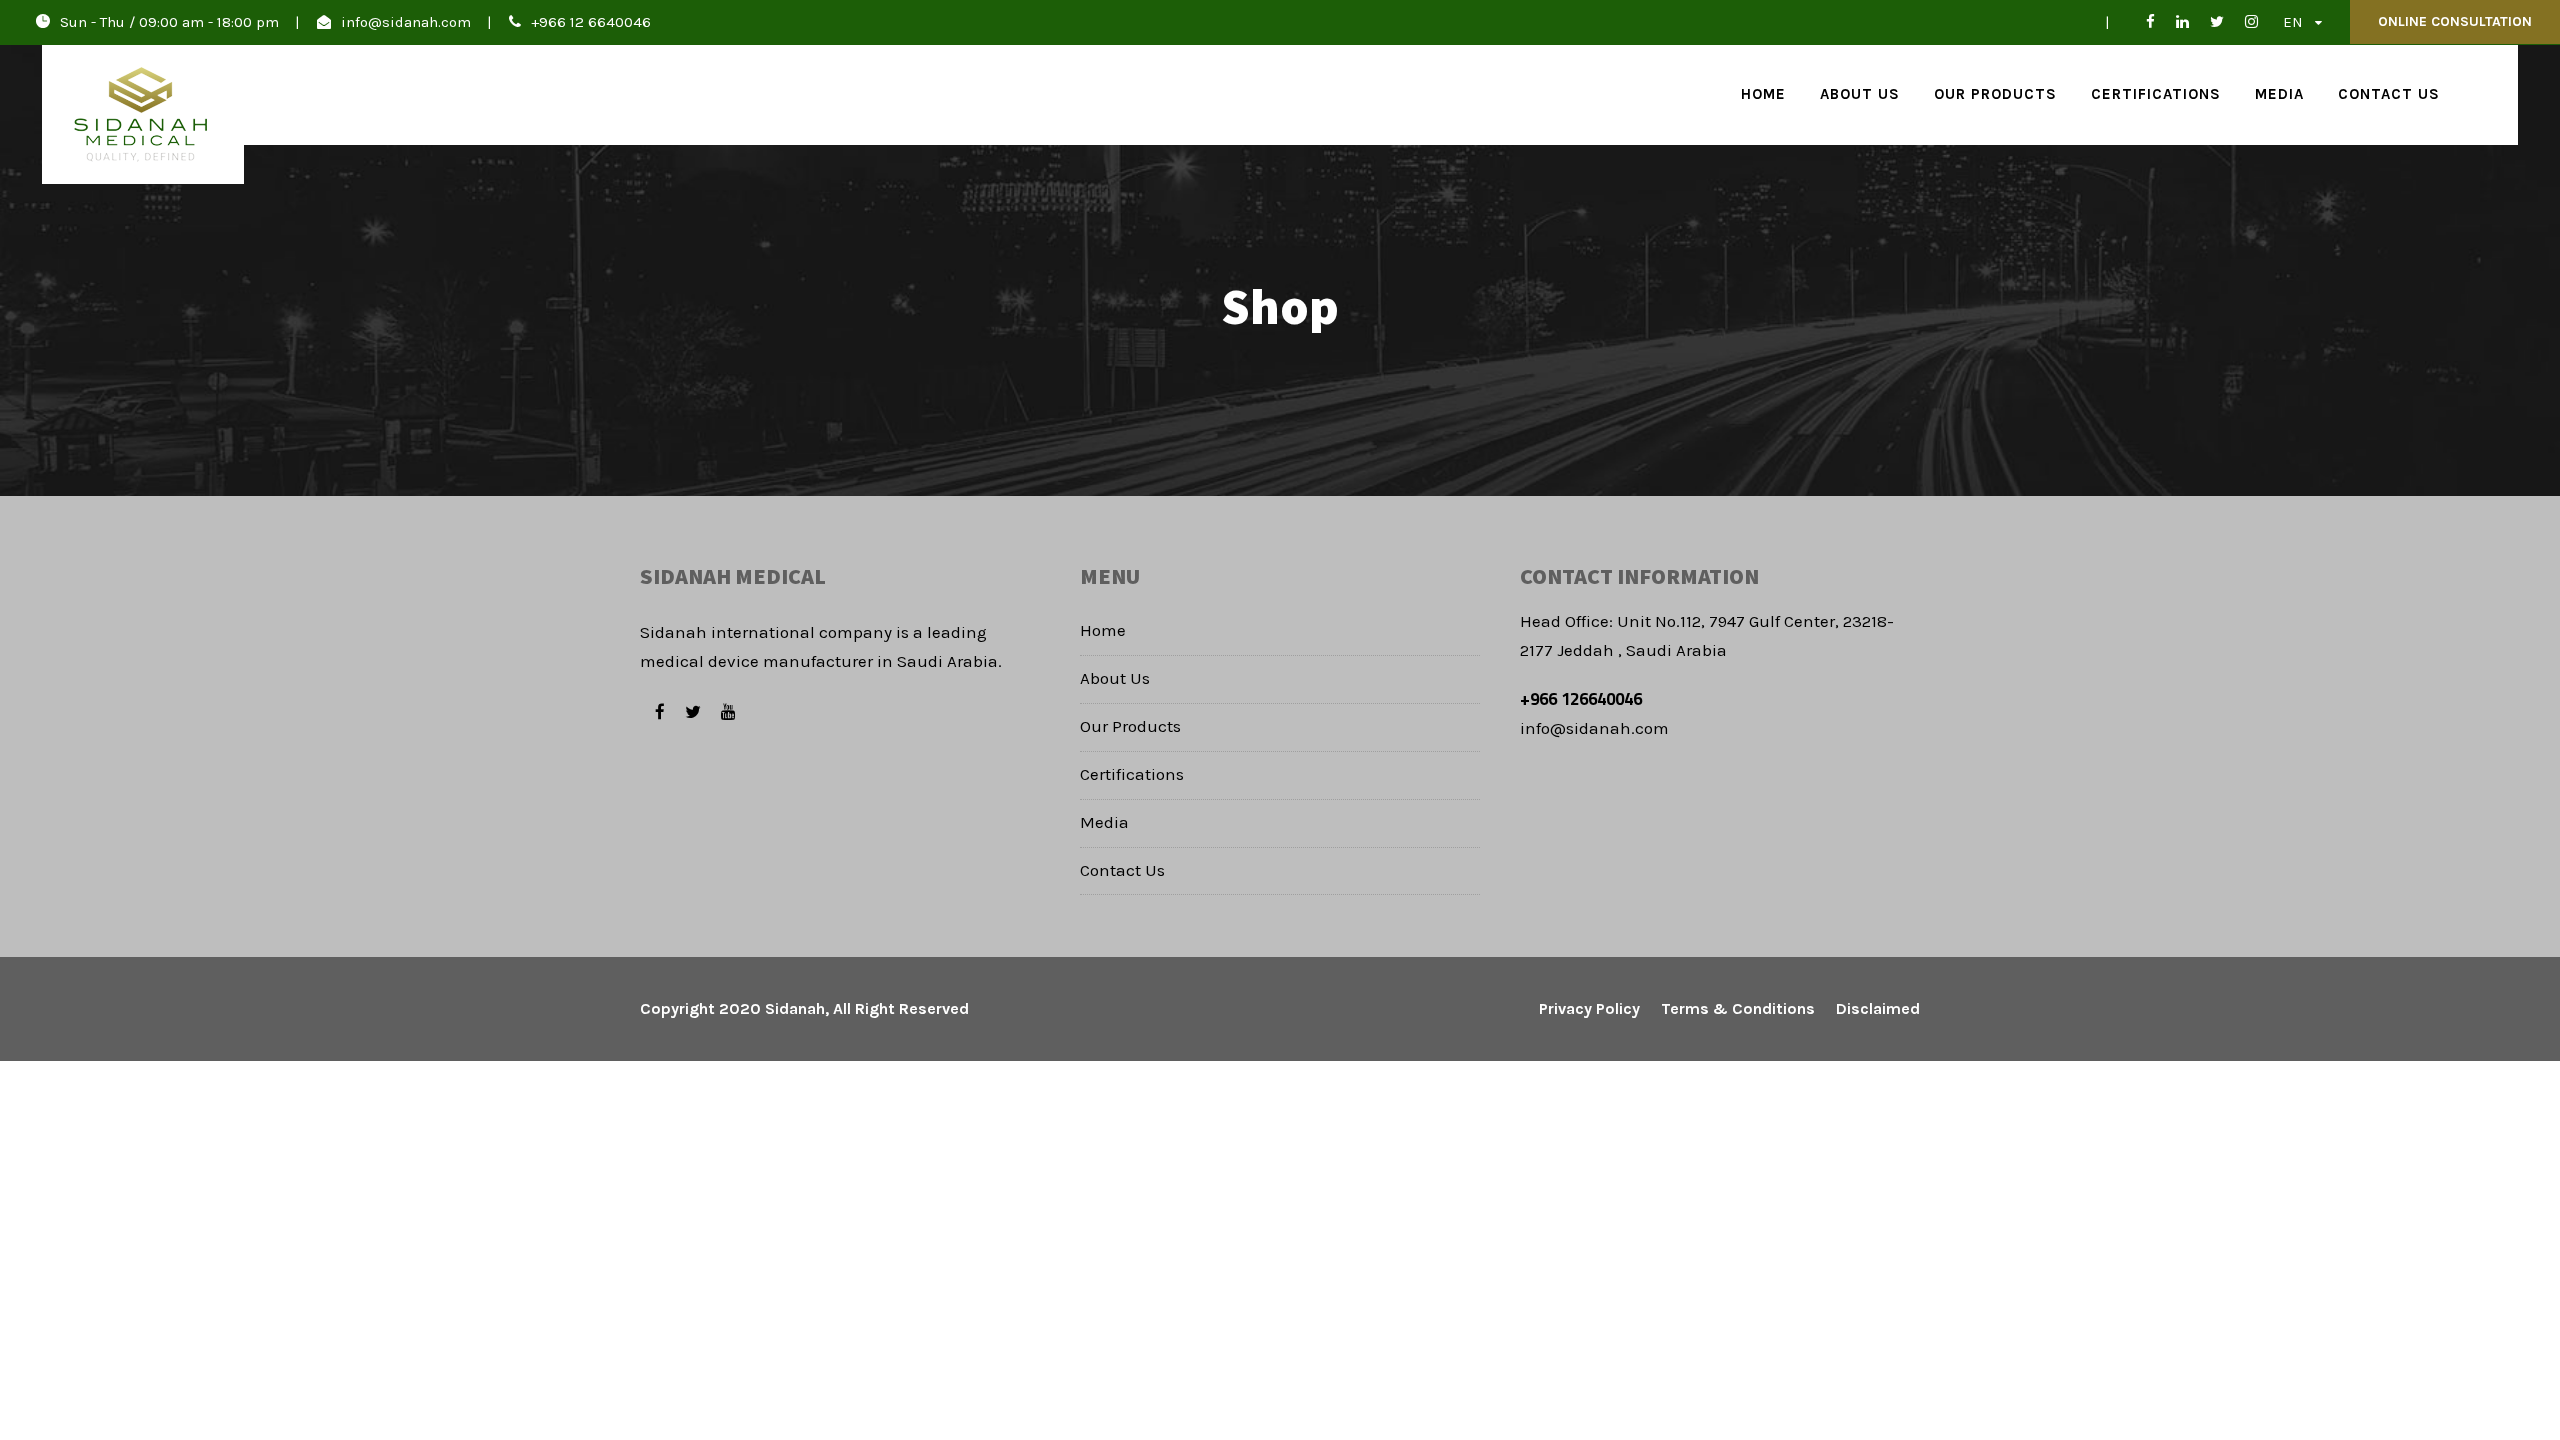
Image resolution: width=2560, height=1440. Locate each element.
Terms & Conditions (1738, 1008)
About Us (1860, 94)
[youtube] (728, 712)
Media (2279, 94)
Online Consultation (2455, 21)
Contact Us (2389, 94)
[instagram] (2251, 22)
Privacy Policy (1589, 1008)
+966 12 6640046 (591, 22)
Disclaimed (1878, 1008)
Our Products (1995, 94)
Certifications (2156, 94)
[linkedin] (2182, 22)
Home (1763, 94)
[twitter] (2217, 22)
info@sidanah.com (406, 22)
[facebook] (2143, 22)
